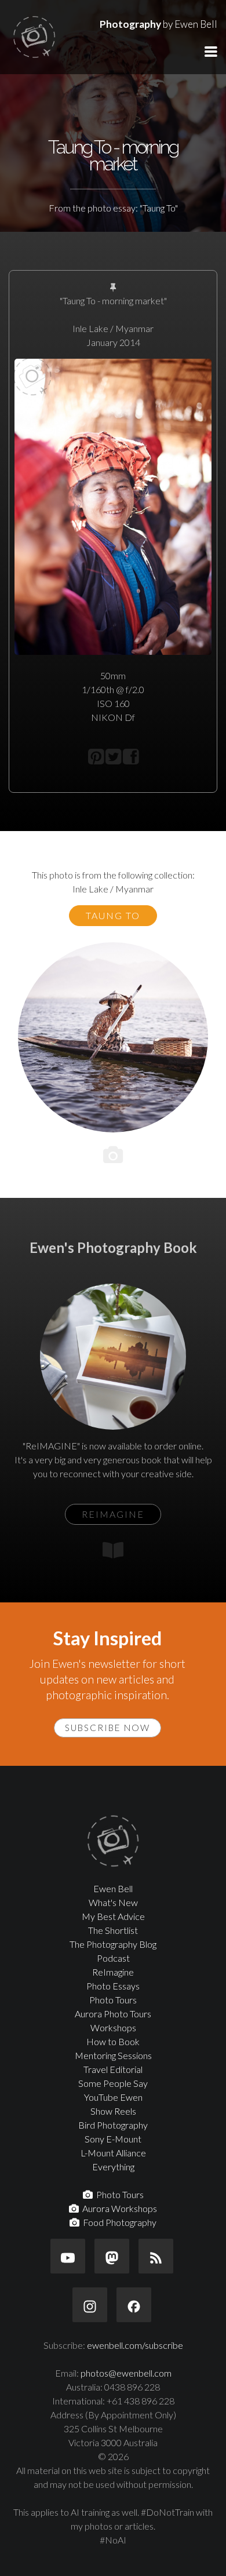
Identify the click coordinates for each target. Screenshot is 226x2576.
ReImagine (113, 1972)
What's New (113, 1902)
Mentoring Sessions (113, 2055)
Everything (113, 2167)
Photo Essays (113, 1986)
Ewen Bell (113, 1888)
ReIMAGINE (113, 1514)
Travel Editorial (113, 2069)
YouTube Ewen (113, 2097)
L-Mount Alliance (113, 2153)
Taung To (113, 915)
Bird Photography (113, 2125)
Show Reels (113, 2111)
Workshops (113, 2027)
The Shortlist (113, 1930)
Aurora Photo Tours (113, 2014)
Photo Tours (113, 2000)
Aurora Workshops (118, 2208)
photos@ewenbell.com (126, 2373)
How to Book (113, 2041)
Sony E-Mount (113, 2139)
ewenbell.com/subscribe (135, 2345)
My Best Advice (113, 1916)
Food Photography (118, 2222)
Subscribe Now (107, 1728)
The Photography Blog (113, 1944)
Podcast (113, 1958)
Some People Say (113, 2083)
